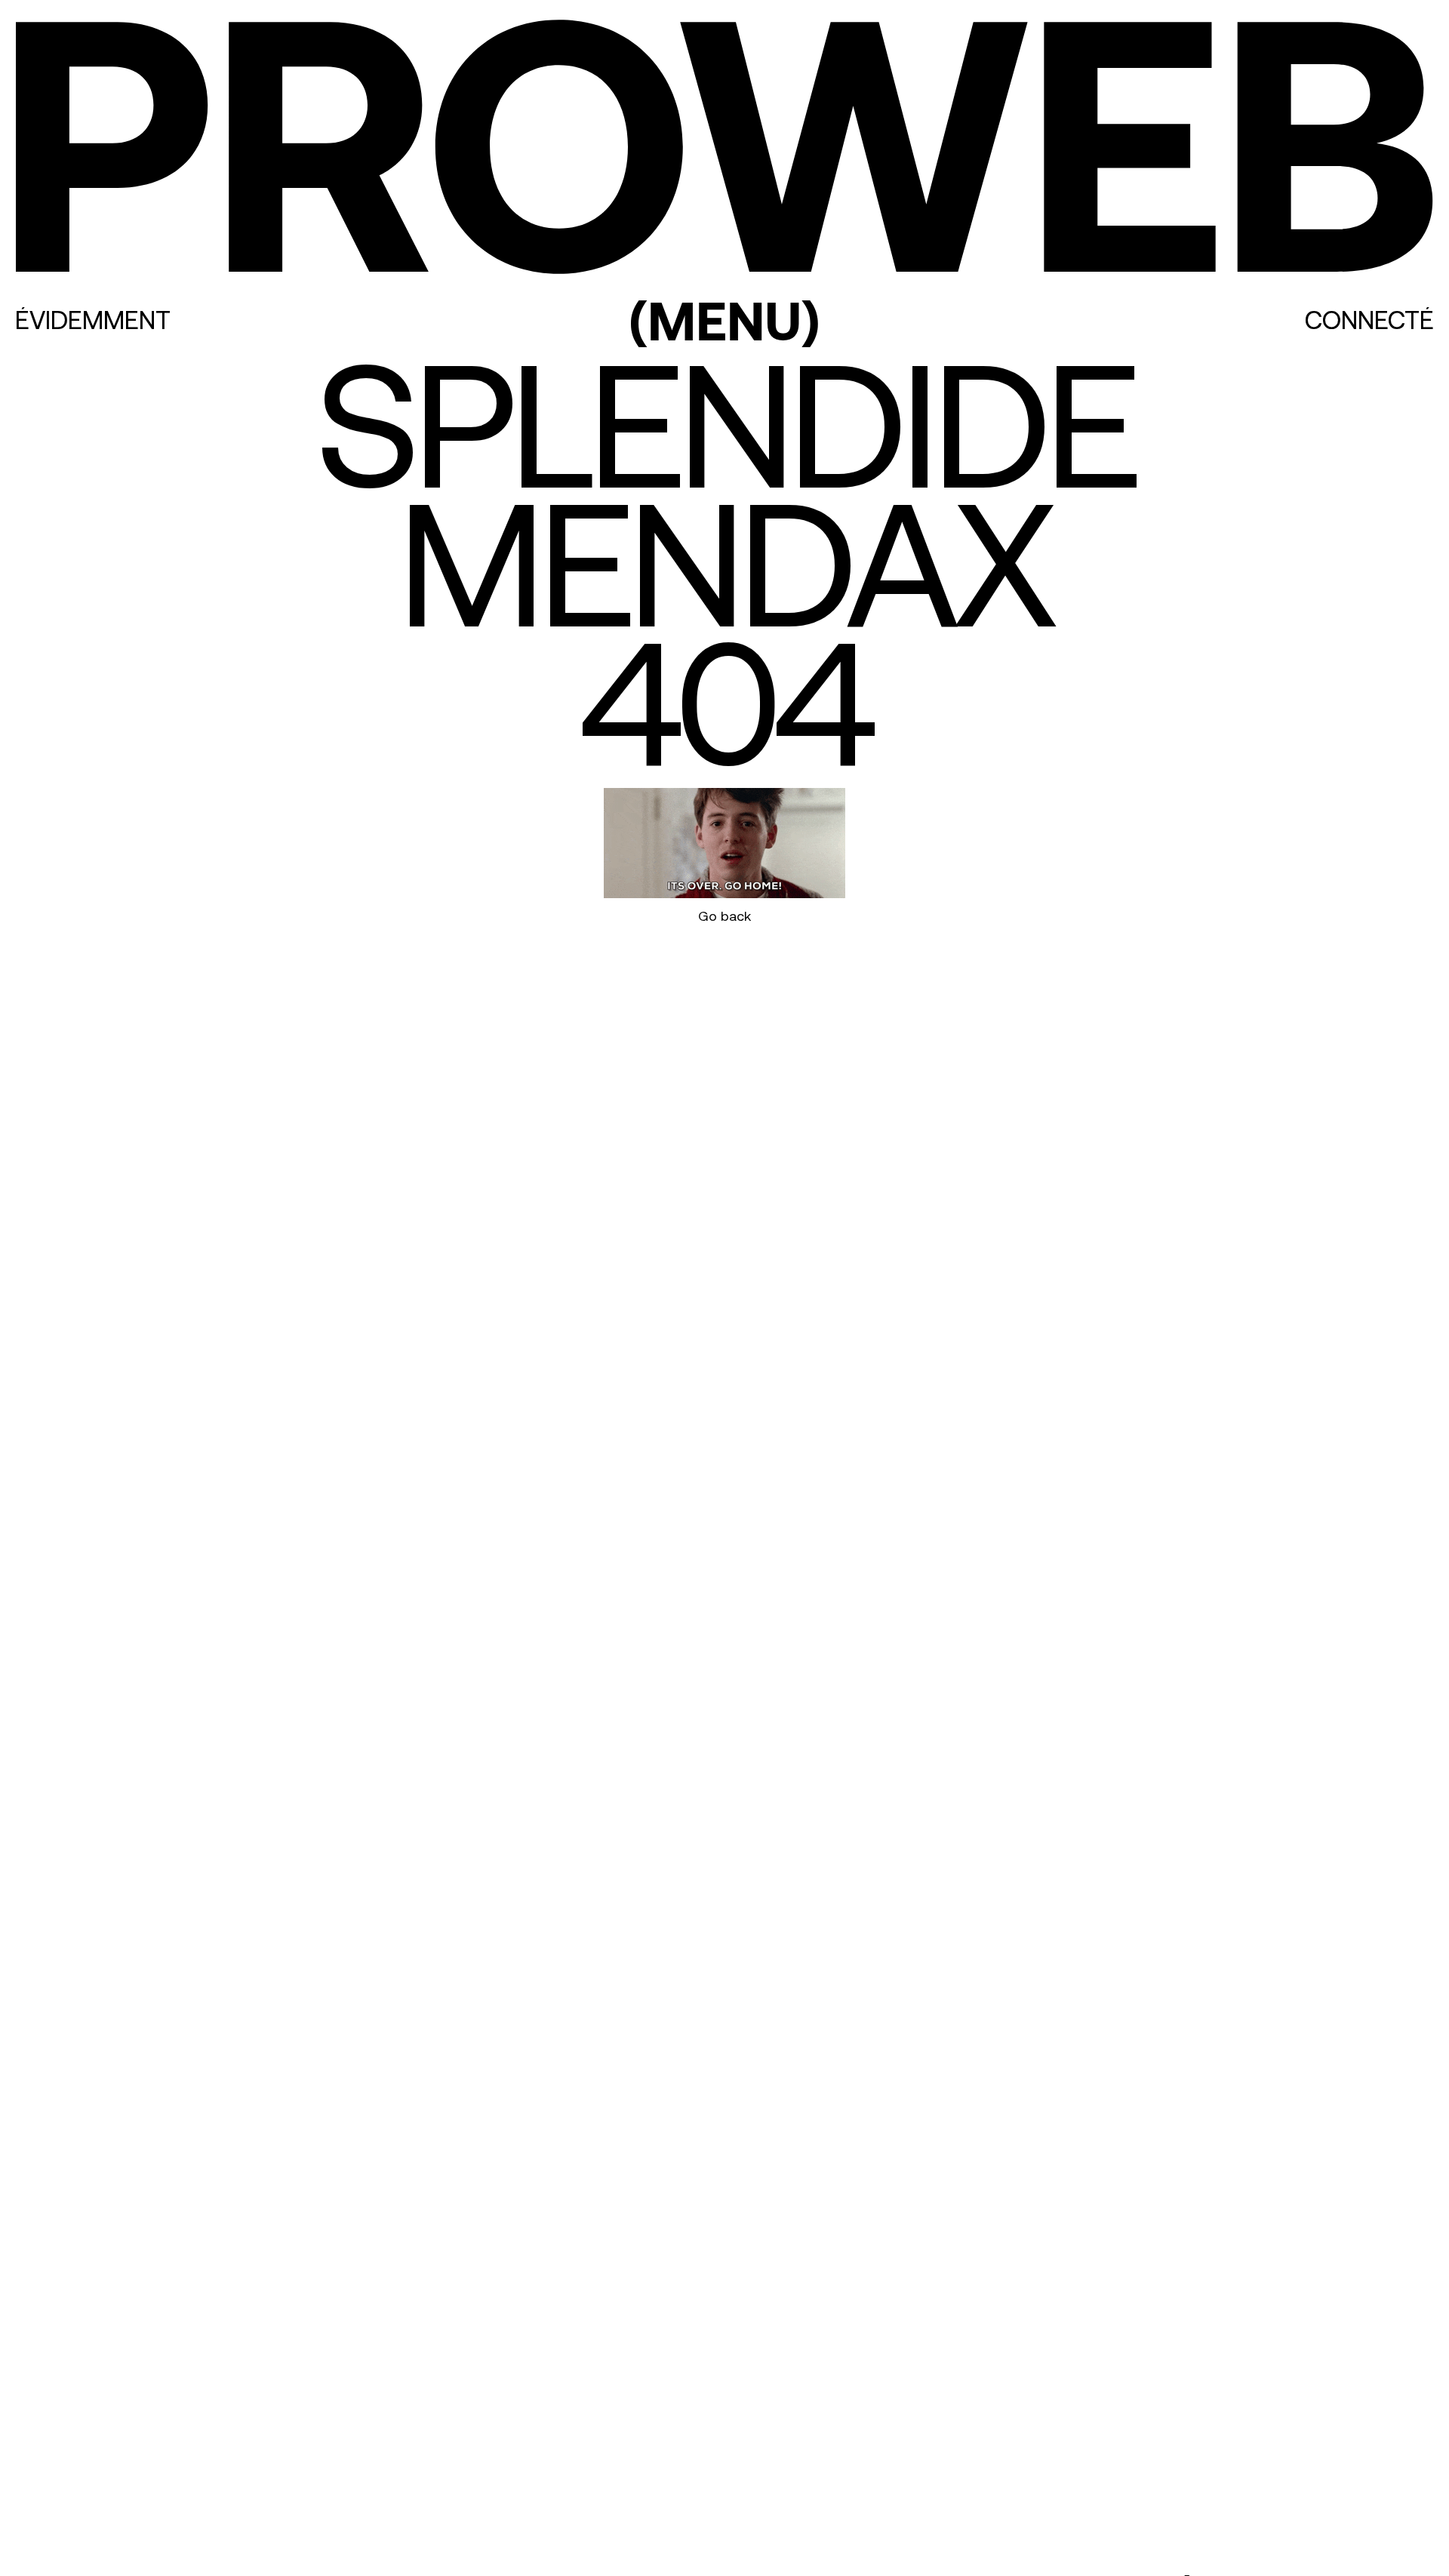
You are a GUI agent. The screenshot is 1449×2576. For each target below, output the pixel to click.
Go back (724, 916)
